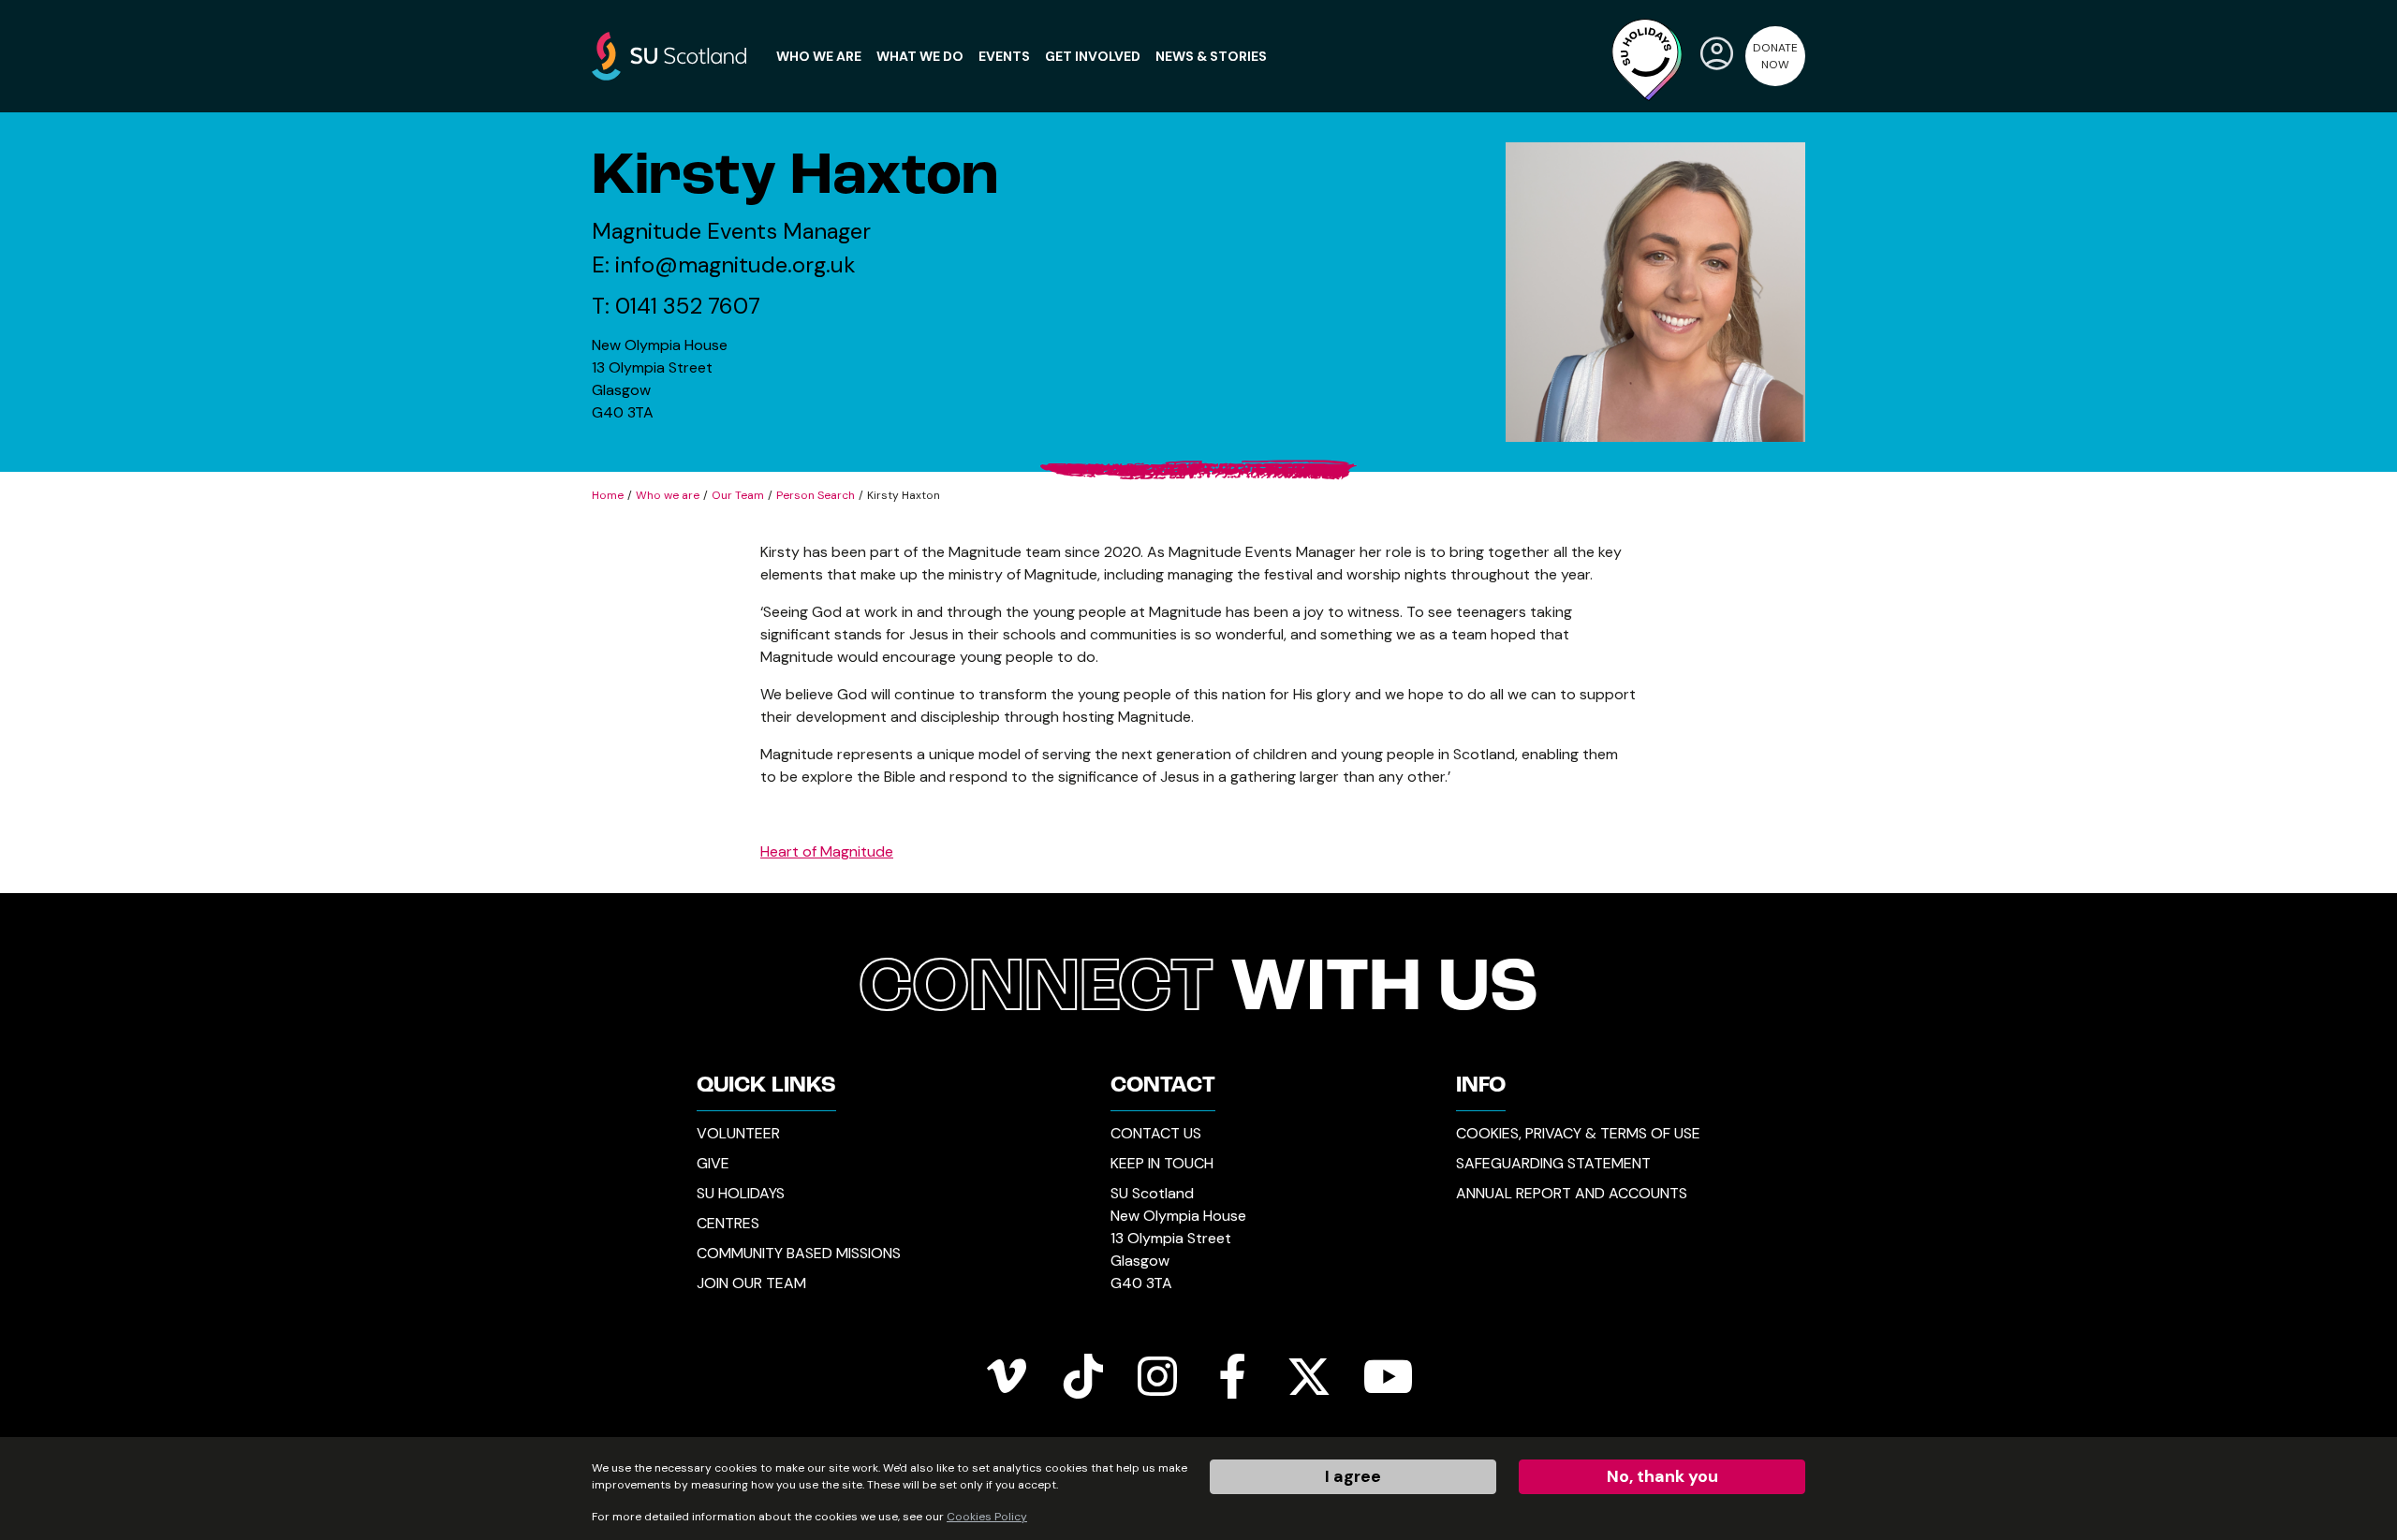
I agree (1353, 1476)
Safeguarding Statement (1553, 1163)
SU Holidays (741, 1193)
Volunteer (738, 1133)
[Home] (669, 55)
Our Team (738, 495)
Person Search (816, 495)
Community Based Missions (799, 1253)
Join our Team (751, 1283)
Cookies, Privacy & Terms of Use (1578, 1133)
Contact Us (1156, 1133)
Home (608, 495)
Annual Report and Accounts (1572, 1193)
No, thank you (1662, 1476)
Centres (728, 1223)
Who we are (668, 495)
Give (713, 1163)
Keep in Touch (1162, 1163)
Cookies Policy (987, 1517)
